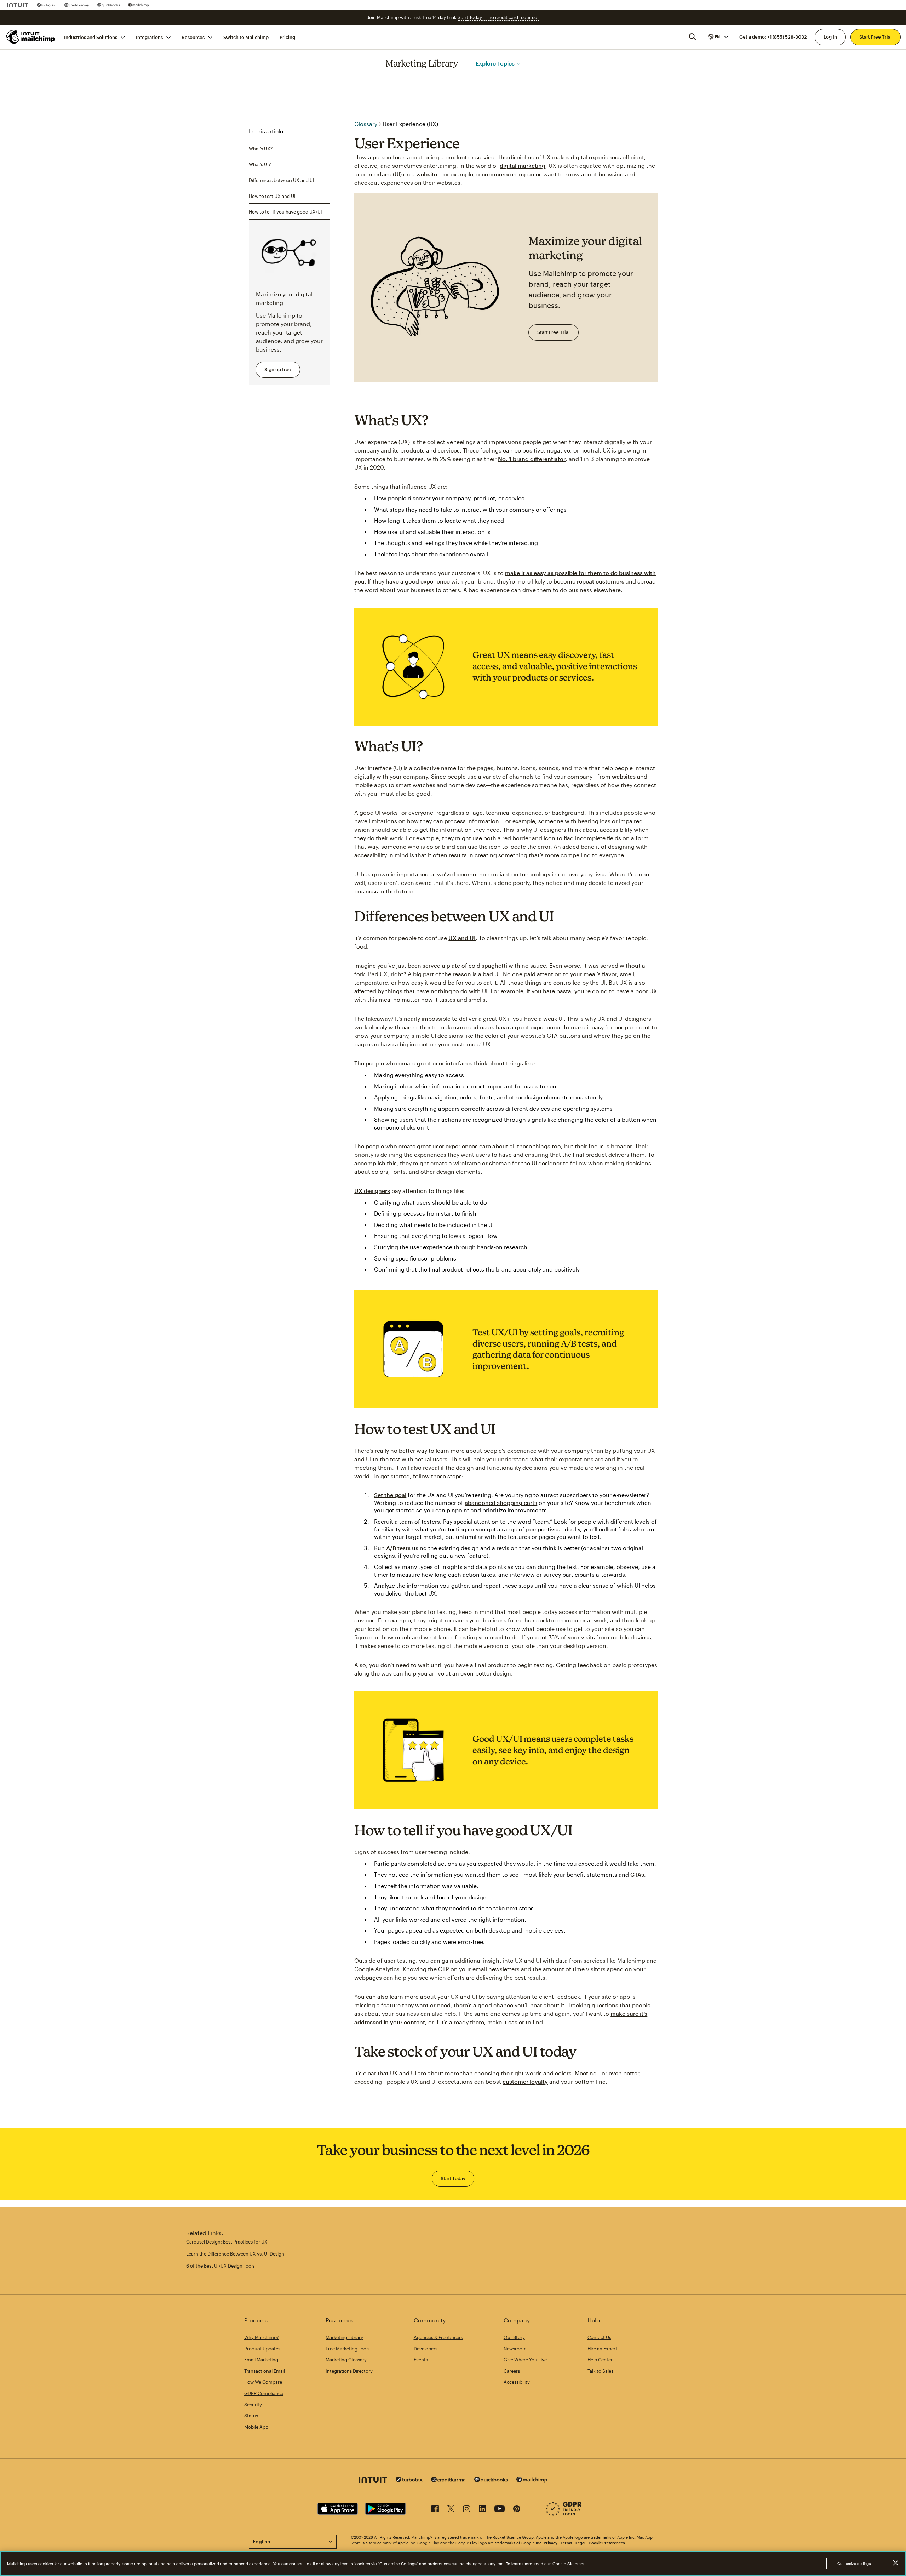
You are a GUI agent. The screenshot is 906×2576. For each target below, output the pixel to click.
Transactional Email (265, 2371)
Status (251, 2416)
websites (624, 776)
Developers (426, 2349)
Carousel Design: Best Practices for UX (227, 2242)
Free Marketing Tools (348, 2349)
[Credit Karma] (77, 5)
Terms (566, 2543)
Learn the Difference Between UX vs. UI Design (235, 2254)
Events (421, 2360)
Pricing (287, 37)
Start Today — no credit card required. (498, 17)
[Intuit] (18, 5)
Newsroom (515, 2349)
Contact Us (599, 2337)
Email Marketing (261, 2360)
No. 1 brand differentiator (532, 459)
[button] (718, 37)
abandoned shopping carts (501, 1503)
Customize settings (854, 2563)
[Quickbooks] (108, 5)
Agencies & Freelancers (438, 2337)
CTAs (637, 1874)
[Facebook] (435, 2510)
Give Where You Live (525, 2360)
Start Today (453, 2178)
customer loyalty (525, 2082)
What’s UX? (261, 148)
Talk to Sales (600, 2371)
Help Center (600, 2360)
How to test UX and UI (272, 196)
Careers (512, 2371)
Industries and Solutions (91, 37)
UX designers (372, 1191)
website (427, 174)
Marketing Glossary (346, 2360)
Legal (580, 2543)
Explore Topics (495, 63)
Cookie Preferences (607, 2543)
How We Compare (263, 2382)
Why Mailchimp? (262, 2337)
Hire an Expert (602, 2349)
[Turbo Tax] (46, 5)
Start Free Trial (876, 37)
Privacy (551, 2543)
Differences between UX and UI (282, 180)
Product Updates (262, 2349)
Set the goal (390, 1495)
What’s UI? (260, 164)
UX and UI (462, 938)
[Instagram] (467, 2510)
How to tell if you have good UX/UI (285, 212)
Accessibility (517, 2382)
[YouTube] (500, 2510)
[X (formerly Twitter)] (451, 2510)
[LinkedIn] (482, 2510)
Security (253, 2405)
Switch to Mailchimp (246, 37)
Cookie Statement (570, 2563)
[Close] (895, 2563)
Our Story (514, 2337)
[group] (718, 37)
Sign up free (278, 369)
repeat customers (601, 581)
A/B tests (398, 1548)
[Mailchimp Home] (31, 37)
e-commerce (494, 174)
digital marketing (523, 166)
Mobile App (256, 2427)
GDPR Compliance (264, 2393)
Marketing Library (422, 63)
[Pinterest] (517, 2510)
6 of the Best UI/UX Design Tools (220, 2266)
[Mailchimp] (139, 5)
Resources (193, 37)
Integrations (149, 37)
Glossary (366, 124)
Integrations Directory (349, 2371)
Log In (830, 37)
